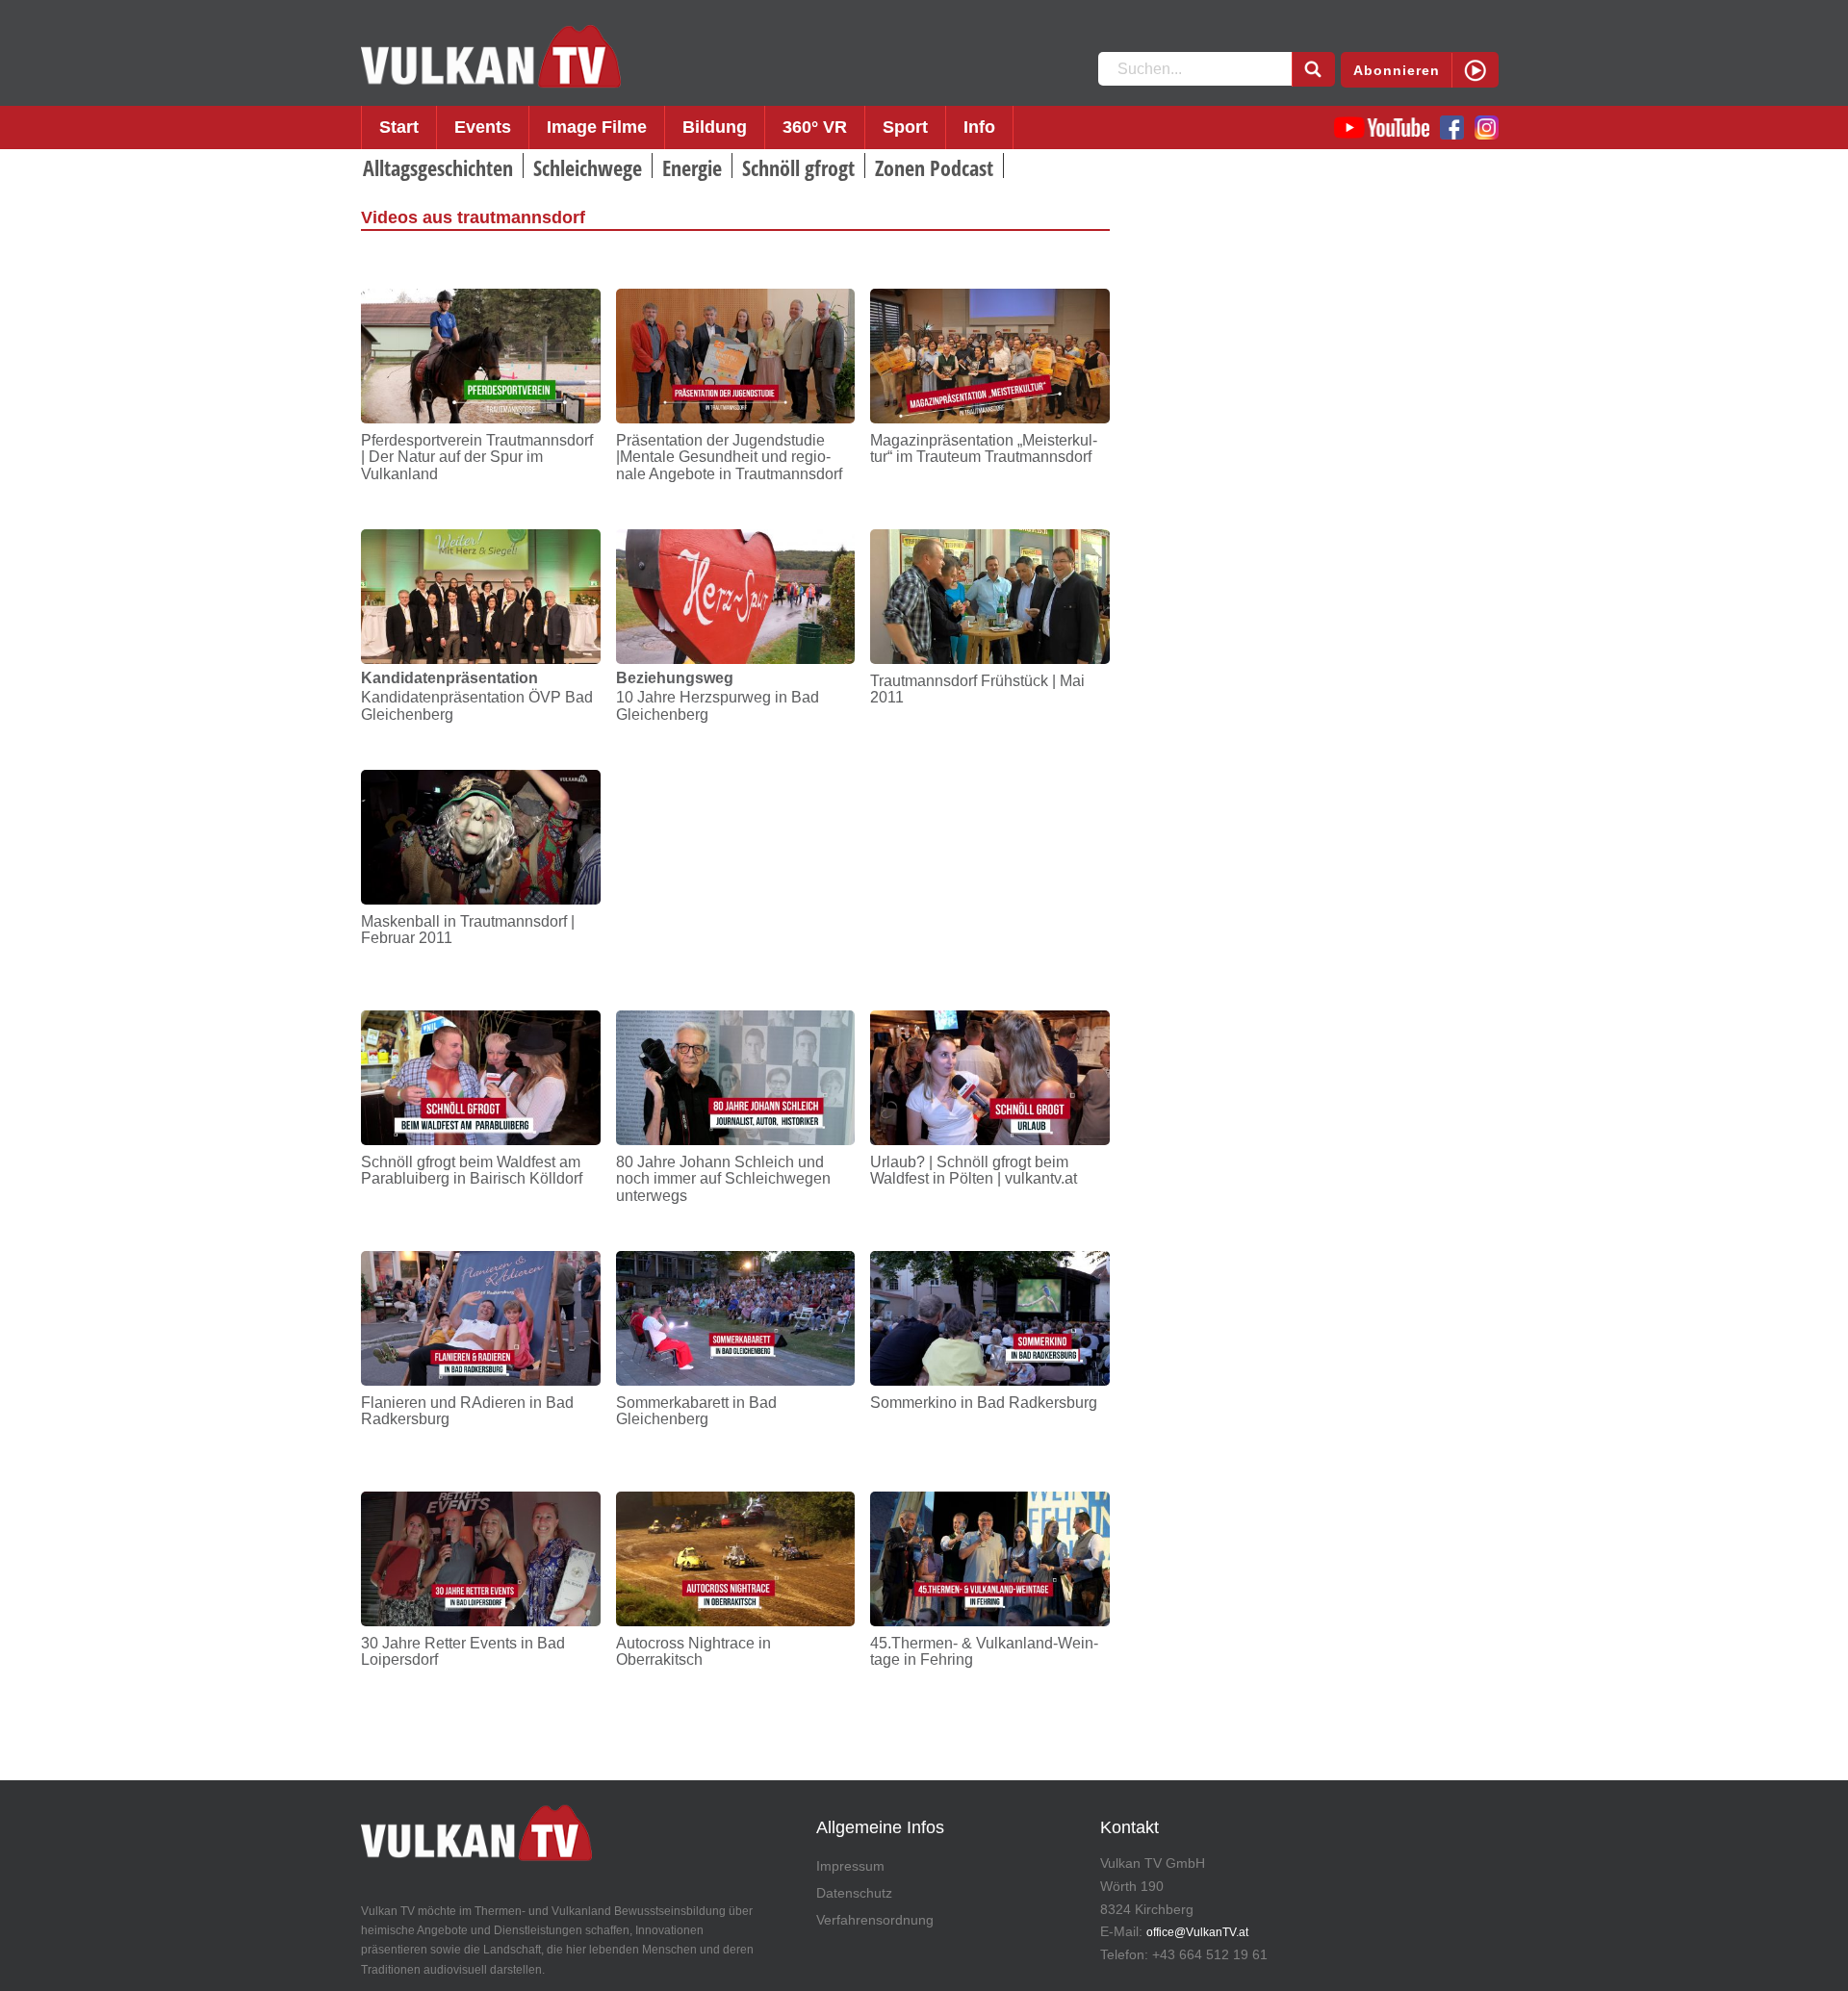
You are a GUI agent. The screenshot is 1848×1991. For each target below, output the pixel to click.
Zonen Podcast (934, 167)
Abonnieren (1397, 70)
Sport (905, 127)
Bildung (715, 127)
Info (979, 127)
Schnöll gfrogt (798, 167)
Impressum (850, 1866)
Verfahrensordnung (875, 1920)
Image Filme (597, 127)
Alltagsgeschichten (438, 167)
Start (399, 127)
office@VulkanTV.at (1197, 1932)
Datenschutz (854, 1893)
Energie (692, 167)
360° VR (815, 127)
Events (483, 127)
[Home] (491, 57)
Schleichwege (588, 167)
